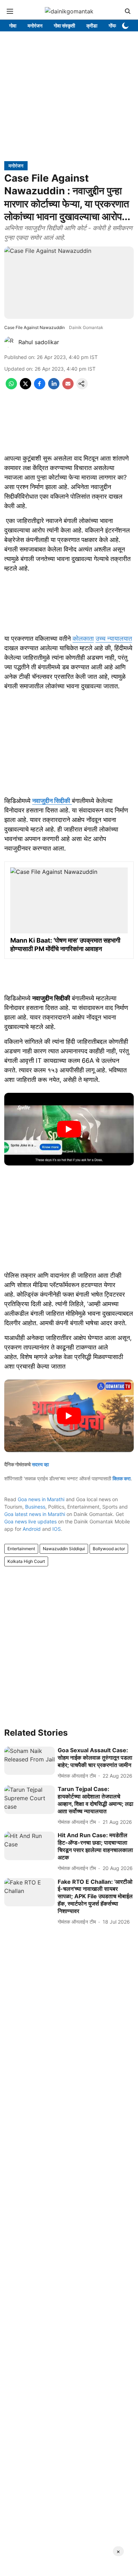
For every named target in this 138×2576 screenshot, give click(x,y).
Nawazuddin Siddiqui (64, 1549)
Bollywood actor (109, 1549)
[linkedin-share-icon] (54, 387)
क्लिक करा (122, 1478)
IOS (57, 1529)
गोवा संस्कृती (64, 26)
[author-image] (10, 342)
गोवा (13, 26)
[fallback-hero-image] (30, 1761)
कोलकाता (83, 638)
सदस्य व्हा (40, 1464)
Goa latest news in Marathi (35, 1514)
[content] (71, 801)
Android (32, 1529)
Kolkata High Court (26, 1561)
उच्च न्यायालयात (114, 638)
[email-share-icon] (68, 387)
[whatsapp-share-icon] (11, 387)
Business (35, 1507)
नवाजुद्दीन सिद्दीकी (51, 801)
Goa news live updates (30, 1521)
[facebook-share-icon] (40, 387)
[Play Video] (69, 1129)
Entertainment (21, 1549)
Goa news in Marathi (41, 1499)
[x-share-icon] (25, 387)
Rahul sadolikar (39, 342)
